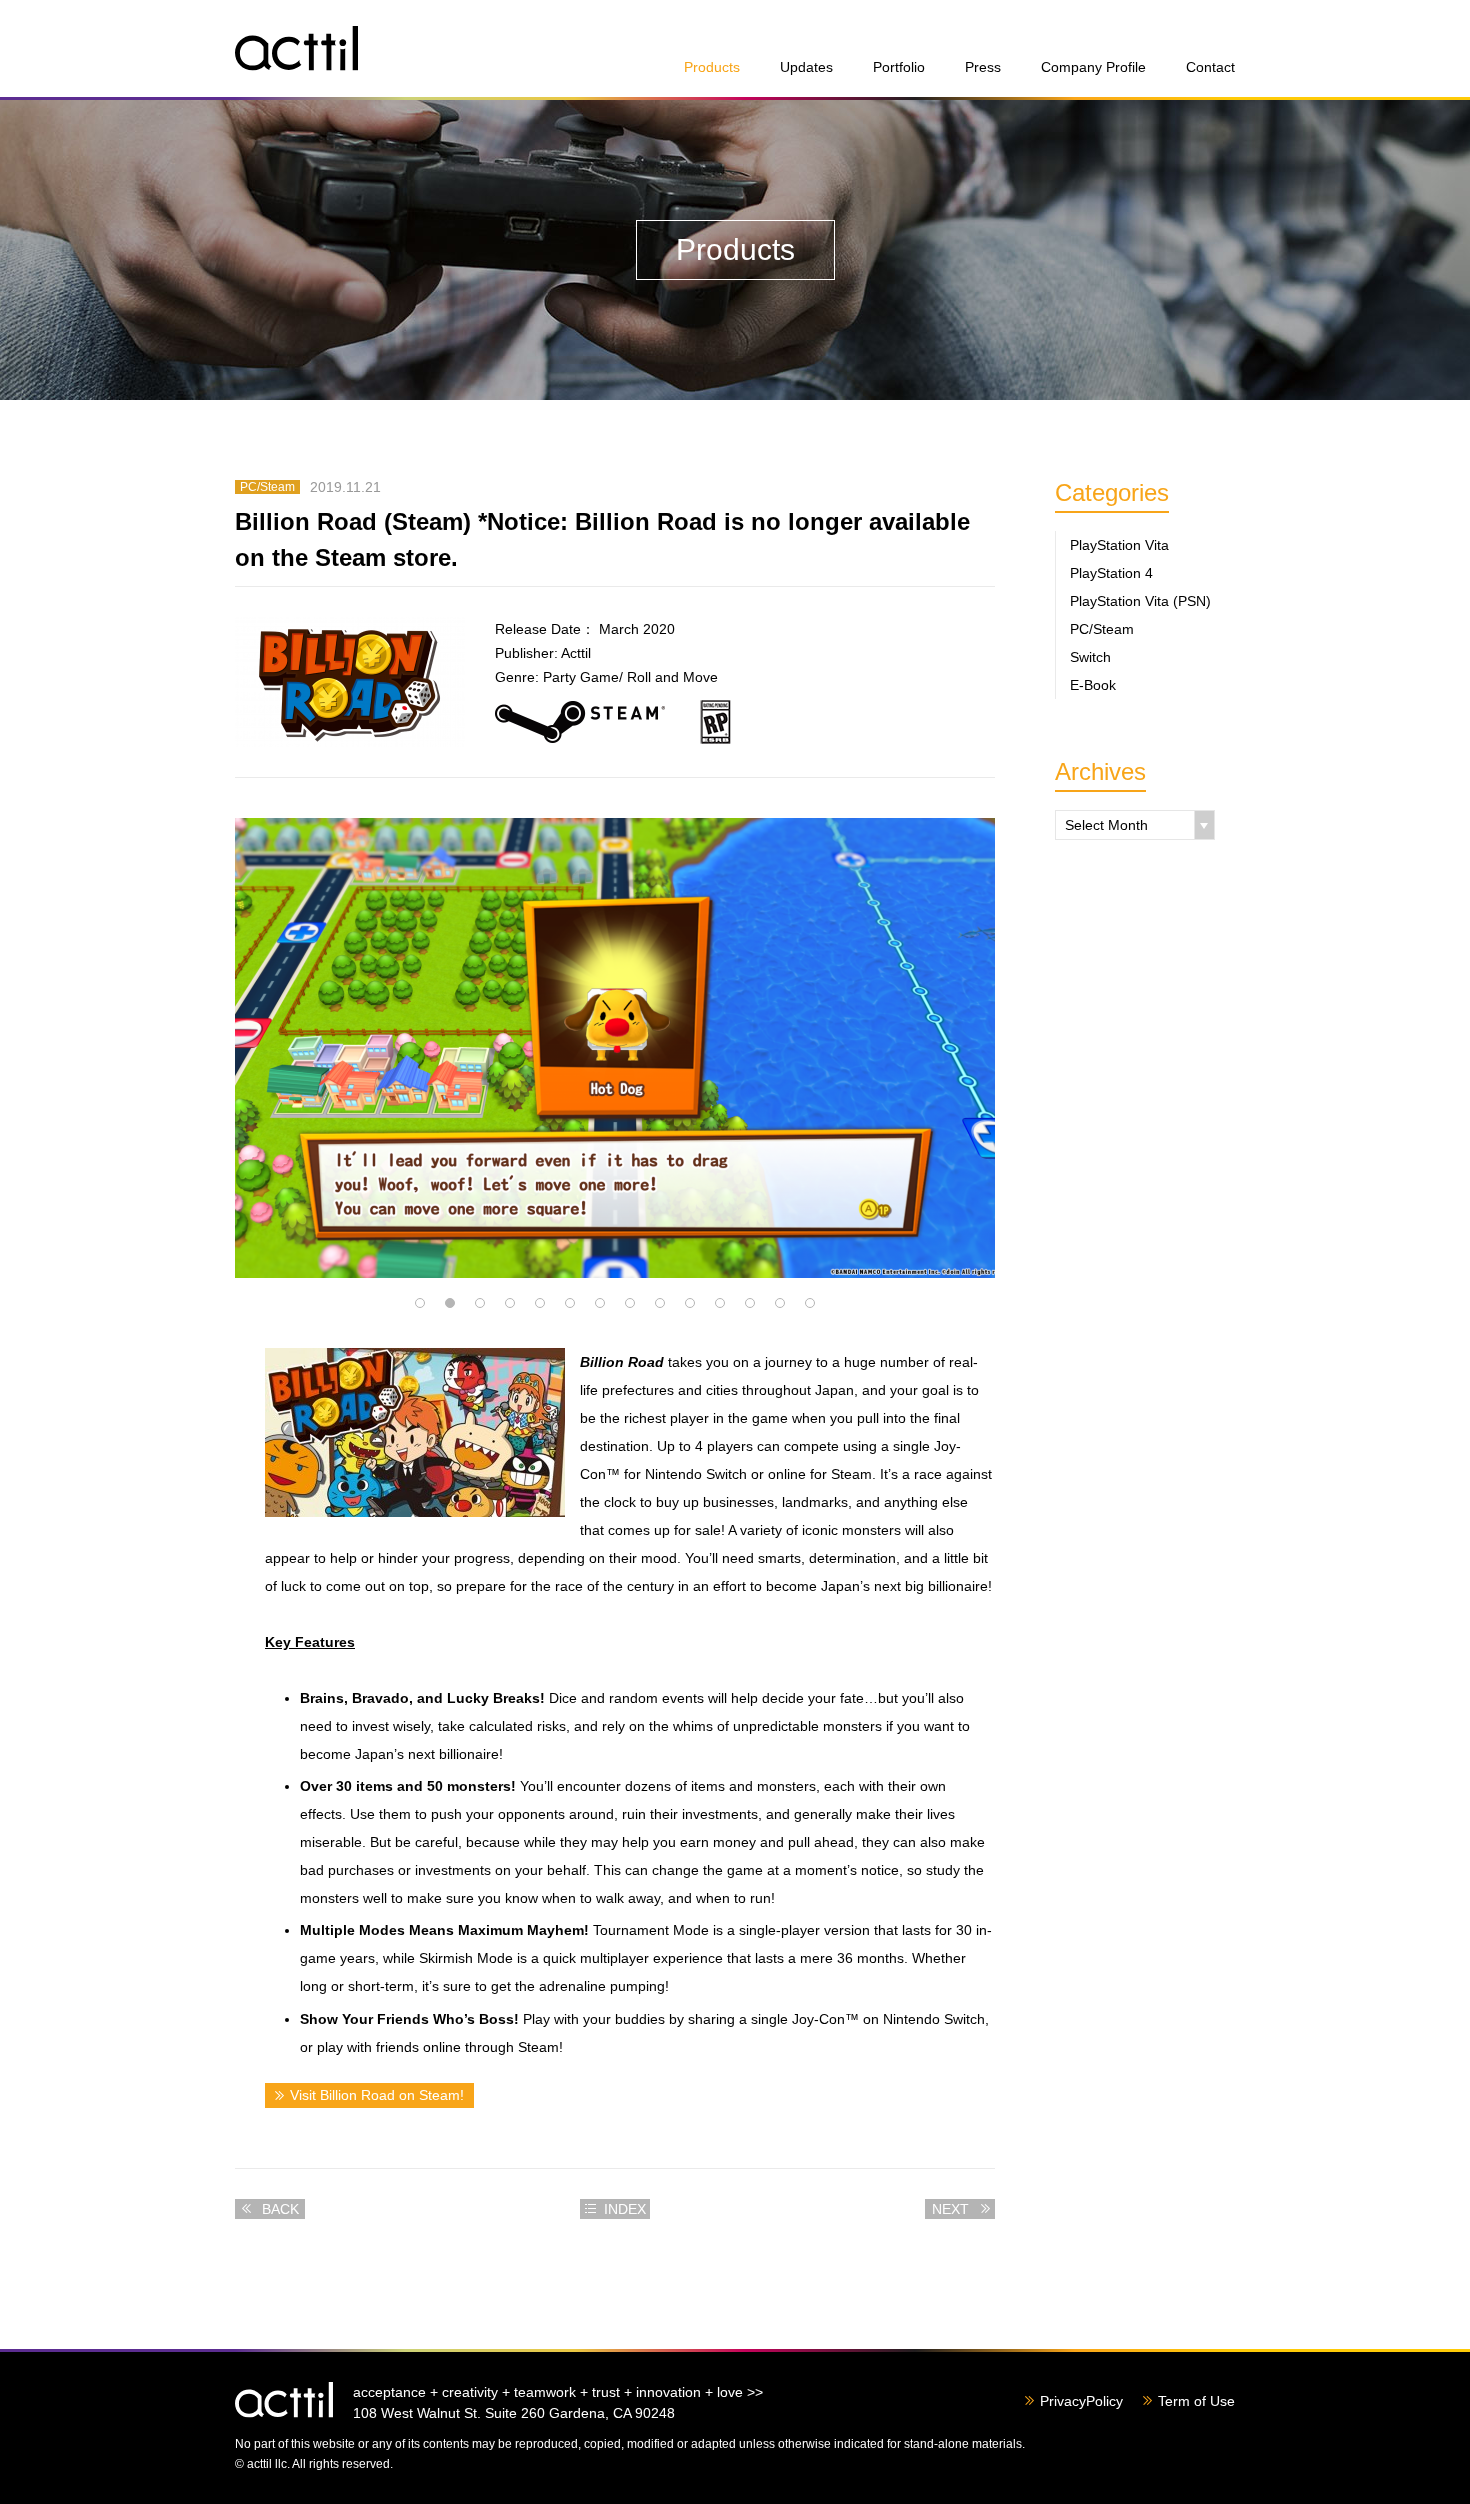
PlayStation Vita (1119, 545)
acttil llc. (284, 2400)
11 (720, 1303)
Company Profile (1093, 67)
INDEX (625, 2209)
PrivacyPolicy (1081, 2401)
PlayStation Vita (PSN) (1140, 601)
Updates (806, 67)
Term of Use (1196, 2401)
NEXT (950, 2209)
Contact (1210, 67)
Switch (1090, 657)
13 (780, 1303)
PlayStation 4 (1111, 573)
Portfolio (899, 67)
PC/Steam (1102, 629)
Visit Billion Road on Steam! (377, 2095)
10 (690, 1303)
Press (983, 67)
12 (750, 1303)
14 (810, 1303)
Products (712, 67)
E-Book (1093, 685)
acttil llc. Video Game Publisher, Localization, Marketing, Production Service (296, 48)
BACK (280, 2209)
